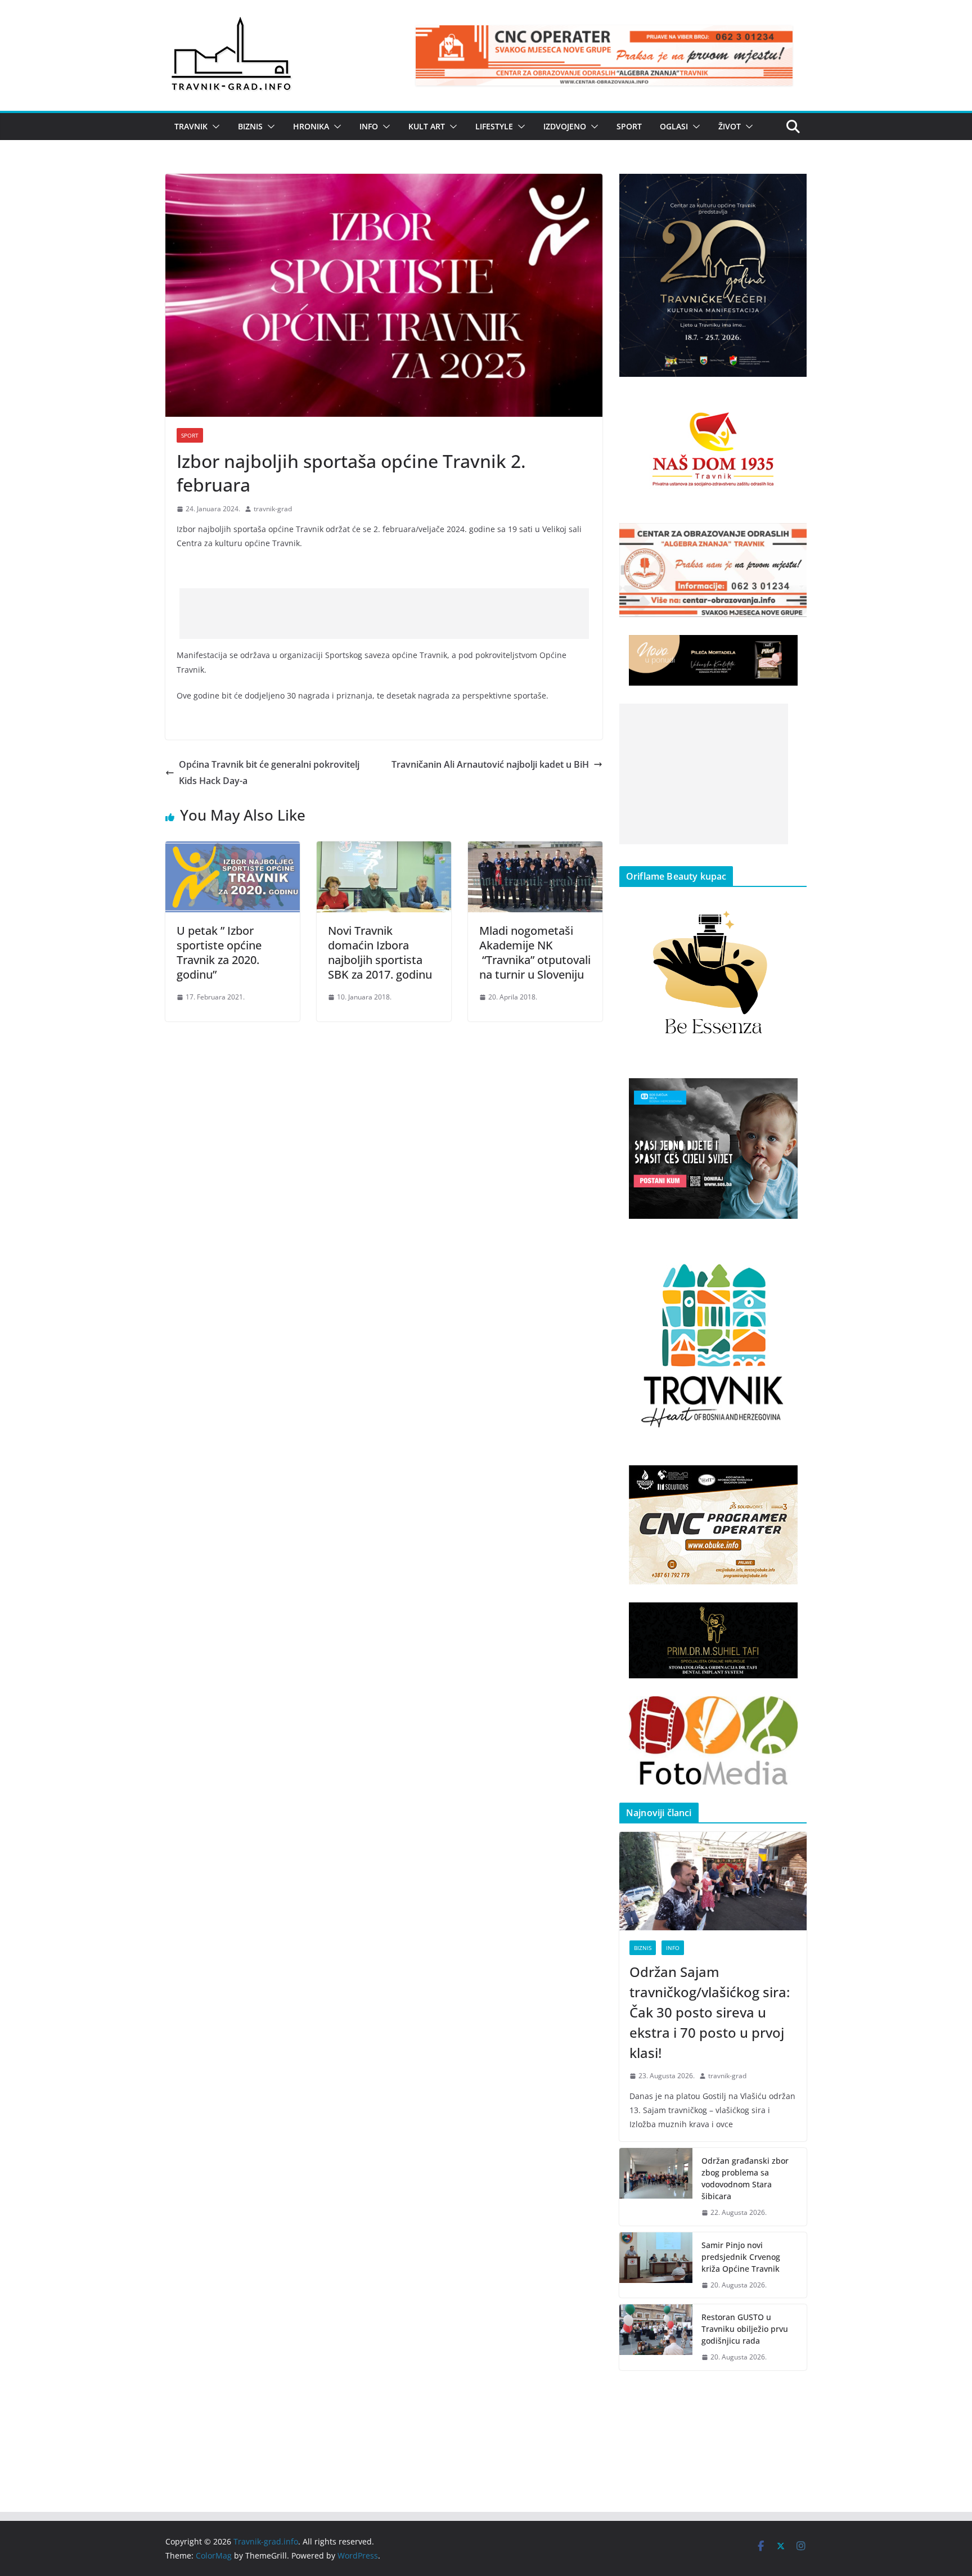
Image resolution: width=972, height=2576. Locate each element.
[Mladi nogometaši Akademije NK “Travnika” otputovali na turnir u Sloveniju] (535, 849)
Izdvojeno (565, 126)
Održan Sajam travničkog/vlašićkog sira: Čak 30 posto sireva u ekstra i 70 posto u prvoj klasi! (710, 2012)
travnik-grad (273, 509)
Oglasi (674, 126)
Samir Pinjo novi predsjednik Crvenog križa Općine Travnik (741, 2257)
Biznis (250, 126)
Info (369, 126)
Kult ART (427, 126)
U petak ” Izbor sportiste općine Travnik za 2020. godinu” (219, 953)
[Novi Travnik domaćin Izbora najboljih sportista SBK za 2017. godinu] (384, 849)
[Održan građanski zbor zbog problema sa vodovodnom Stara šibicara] (656, 2187)
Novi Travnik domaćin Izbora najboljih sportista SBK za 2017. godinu (380, 953)
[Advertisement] (384, 614)
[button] (214, 127)
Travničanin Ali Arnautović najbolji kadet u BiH (490, 764)
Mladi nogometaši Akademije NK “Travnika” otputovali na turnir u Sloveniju (535, 953)
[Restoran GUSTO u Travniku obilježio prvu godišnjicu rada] (656, 2337)
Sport (629, 126)
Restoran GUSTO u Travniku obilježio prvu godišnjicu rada (745, 2329)
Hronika (311, 126)
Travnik (191, 126)
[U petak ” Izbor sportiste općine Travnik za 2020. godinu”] (233, 849)
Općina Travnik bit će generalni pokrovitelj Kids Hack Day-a (269, 773)
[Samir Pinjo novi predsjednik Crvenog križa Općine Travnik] (656, 2265)
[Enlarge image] (792, 188)
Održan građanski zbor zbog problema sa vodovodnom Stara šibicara (745, 2178)
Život (730, 126)
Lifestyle (494, 126)
